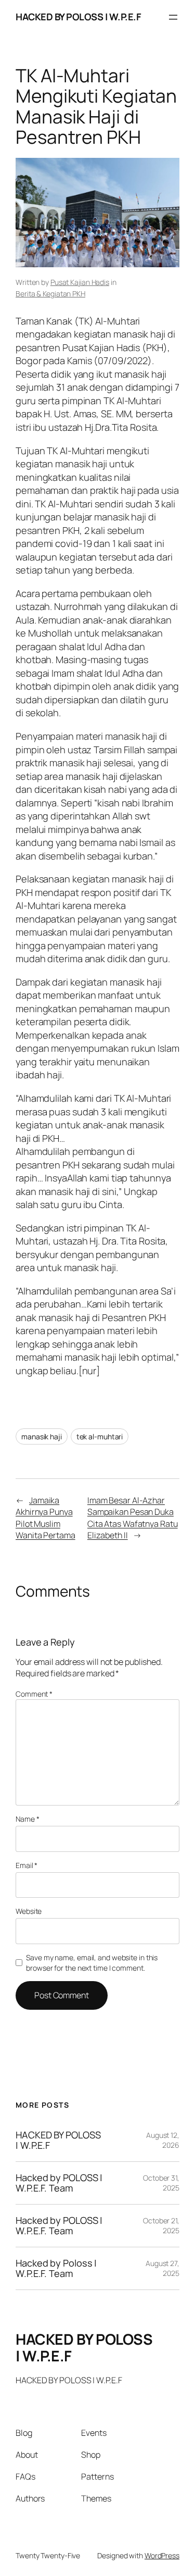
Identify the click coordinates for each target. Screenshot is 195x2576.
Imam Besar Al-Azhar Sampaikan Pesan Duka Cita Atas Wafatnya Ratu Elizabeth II (133, 1518)
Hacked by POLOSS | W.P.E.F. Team (59, 2183)
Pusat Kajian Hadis (80, 282)
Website (29, 1911)
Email (27, 1865)
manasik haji (42, 1436)
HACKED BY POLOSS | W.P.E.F (78, 17)
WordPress (162, 2555)
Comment (34, 1694)
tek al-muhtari (100, 1436)
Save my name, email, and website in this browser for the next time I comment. (92, 1963)
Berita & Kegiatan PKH (50, 294)
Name (27, 1819)
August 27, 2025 (162, 2268)
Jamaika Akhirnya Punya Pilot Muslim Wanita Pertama (45, 1518)
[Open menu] (173, 17)
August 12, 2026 (163, 2140)
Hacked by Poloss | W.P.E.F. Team (56, 2268)
